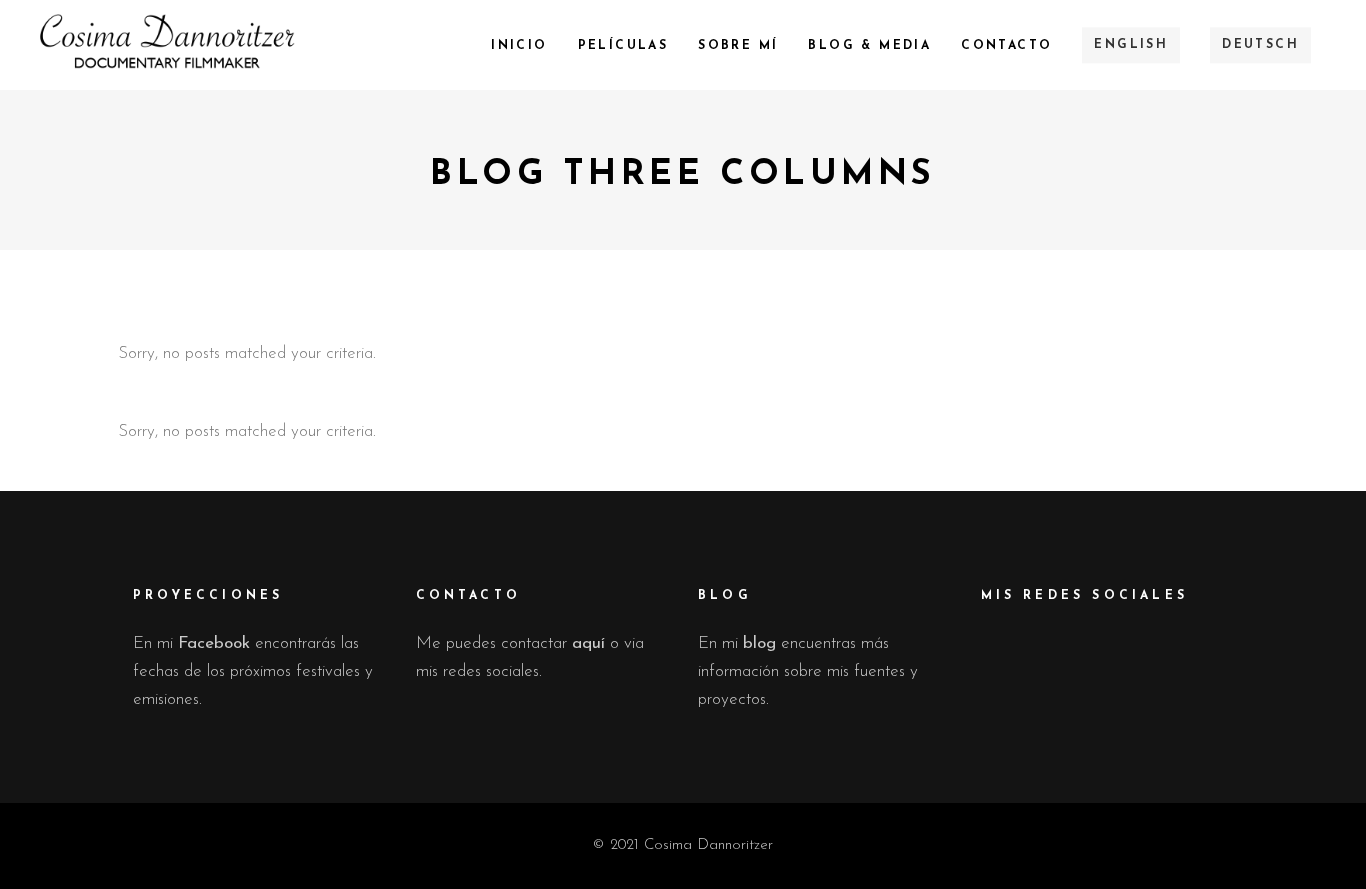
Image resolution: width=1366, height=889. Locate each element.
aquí (588, 643)
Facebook (214, 643)
